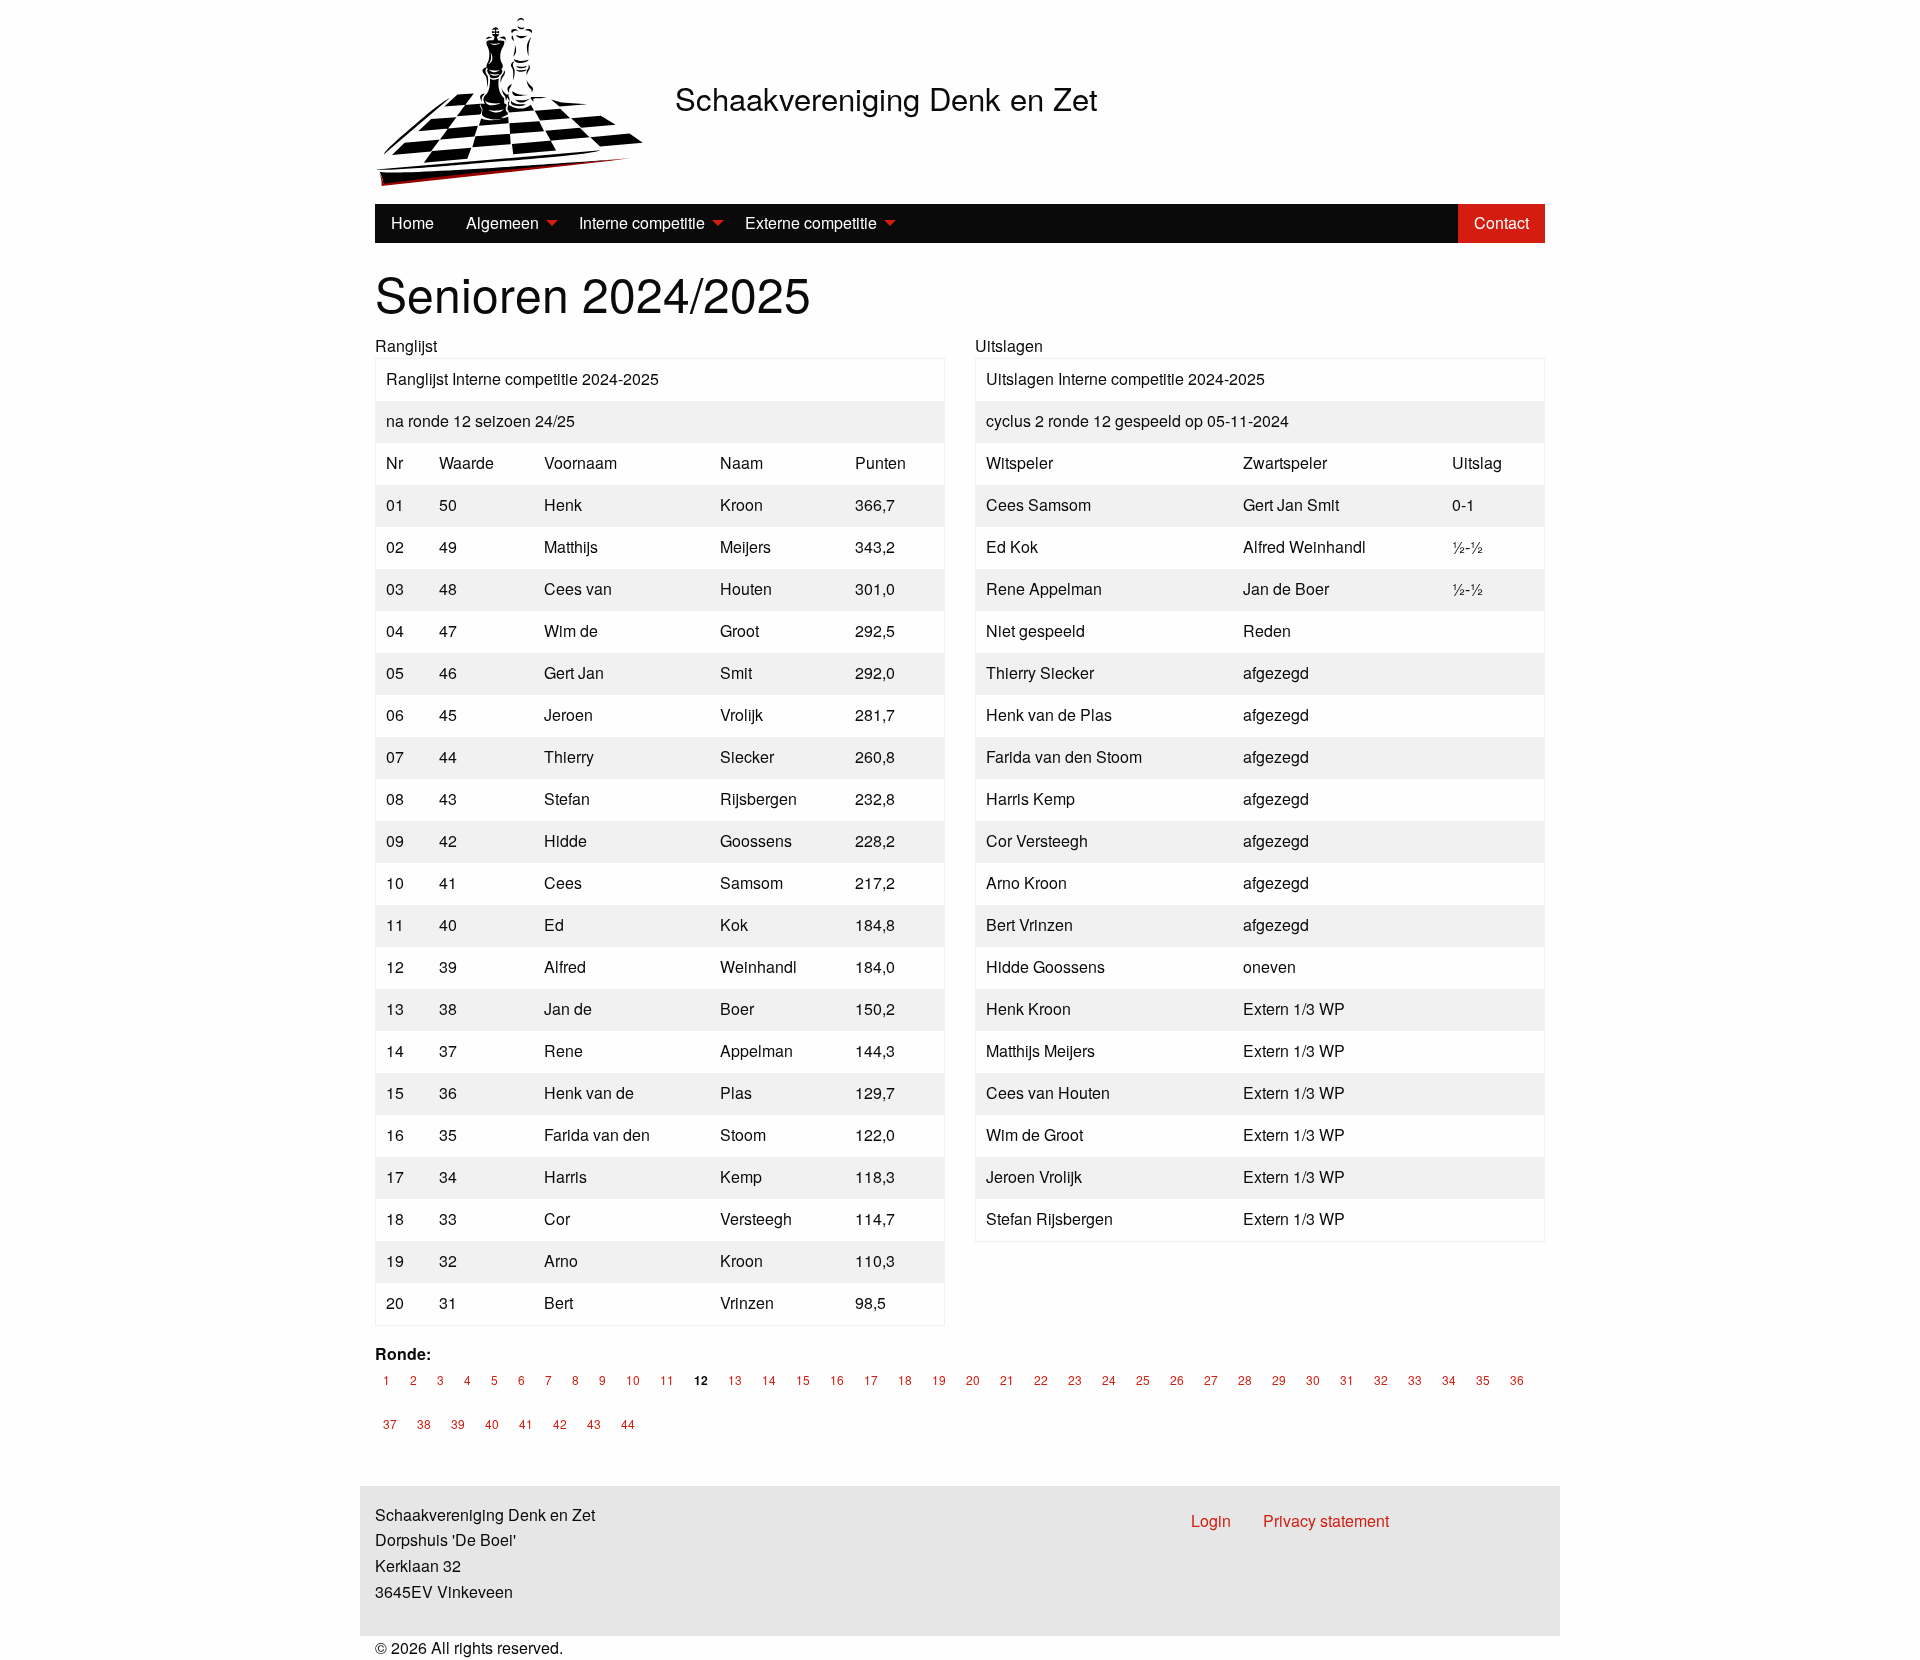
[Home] (510, 99)
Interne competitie (642, 222)
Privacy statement (1326, 1520)
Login (1211, 1520)
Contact (1501, 222)
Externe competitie (811, 222)
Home (412, 222)
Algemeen (502, 222)
